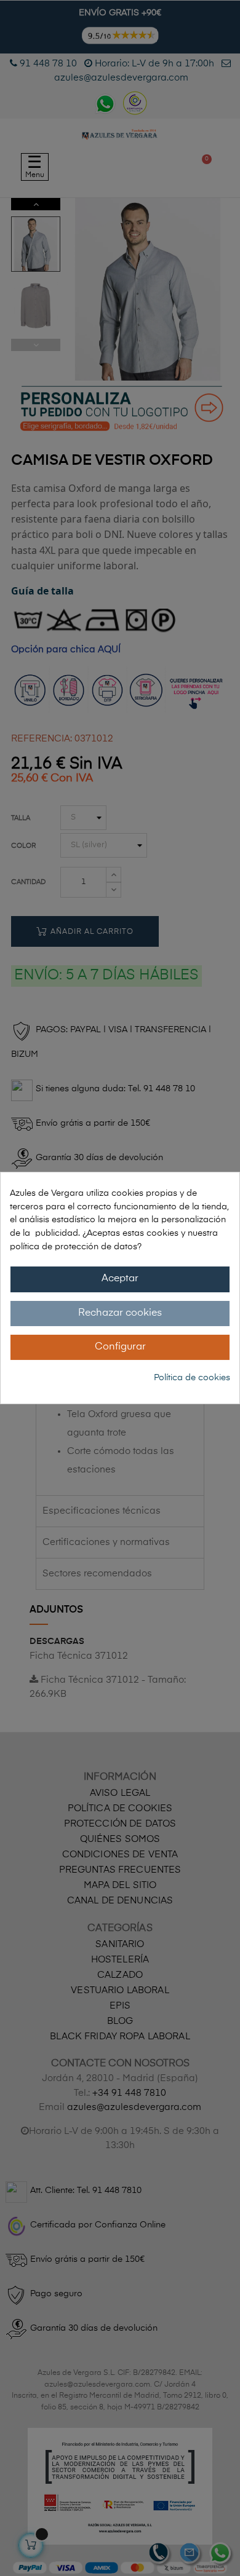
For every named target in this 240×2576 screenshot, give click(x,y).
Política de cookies (192, 1378)
